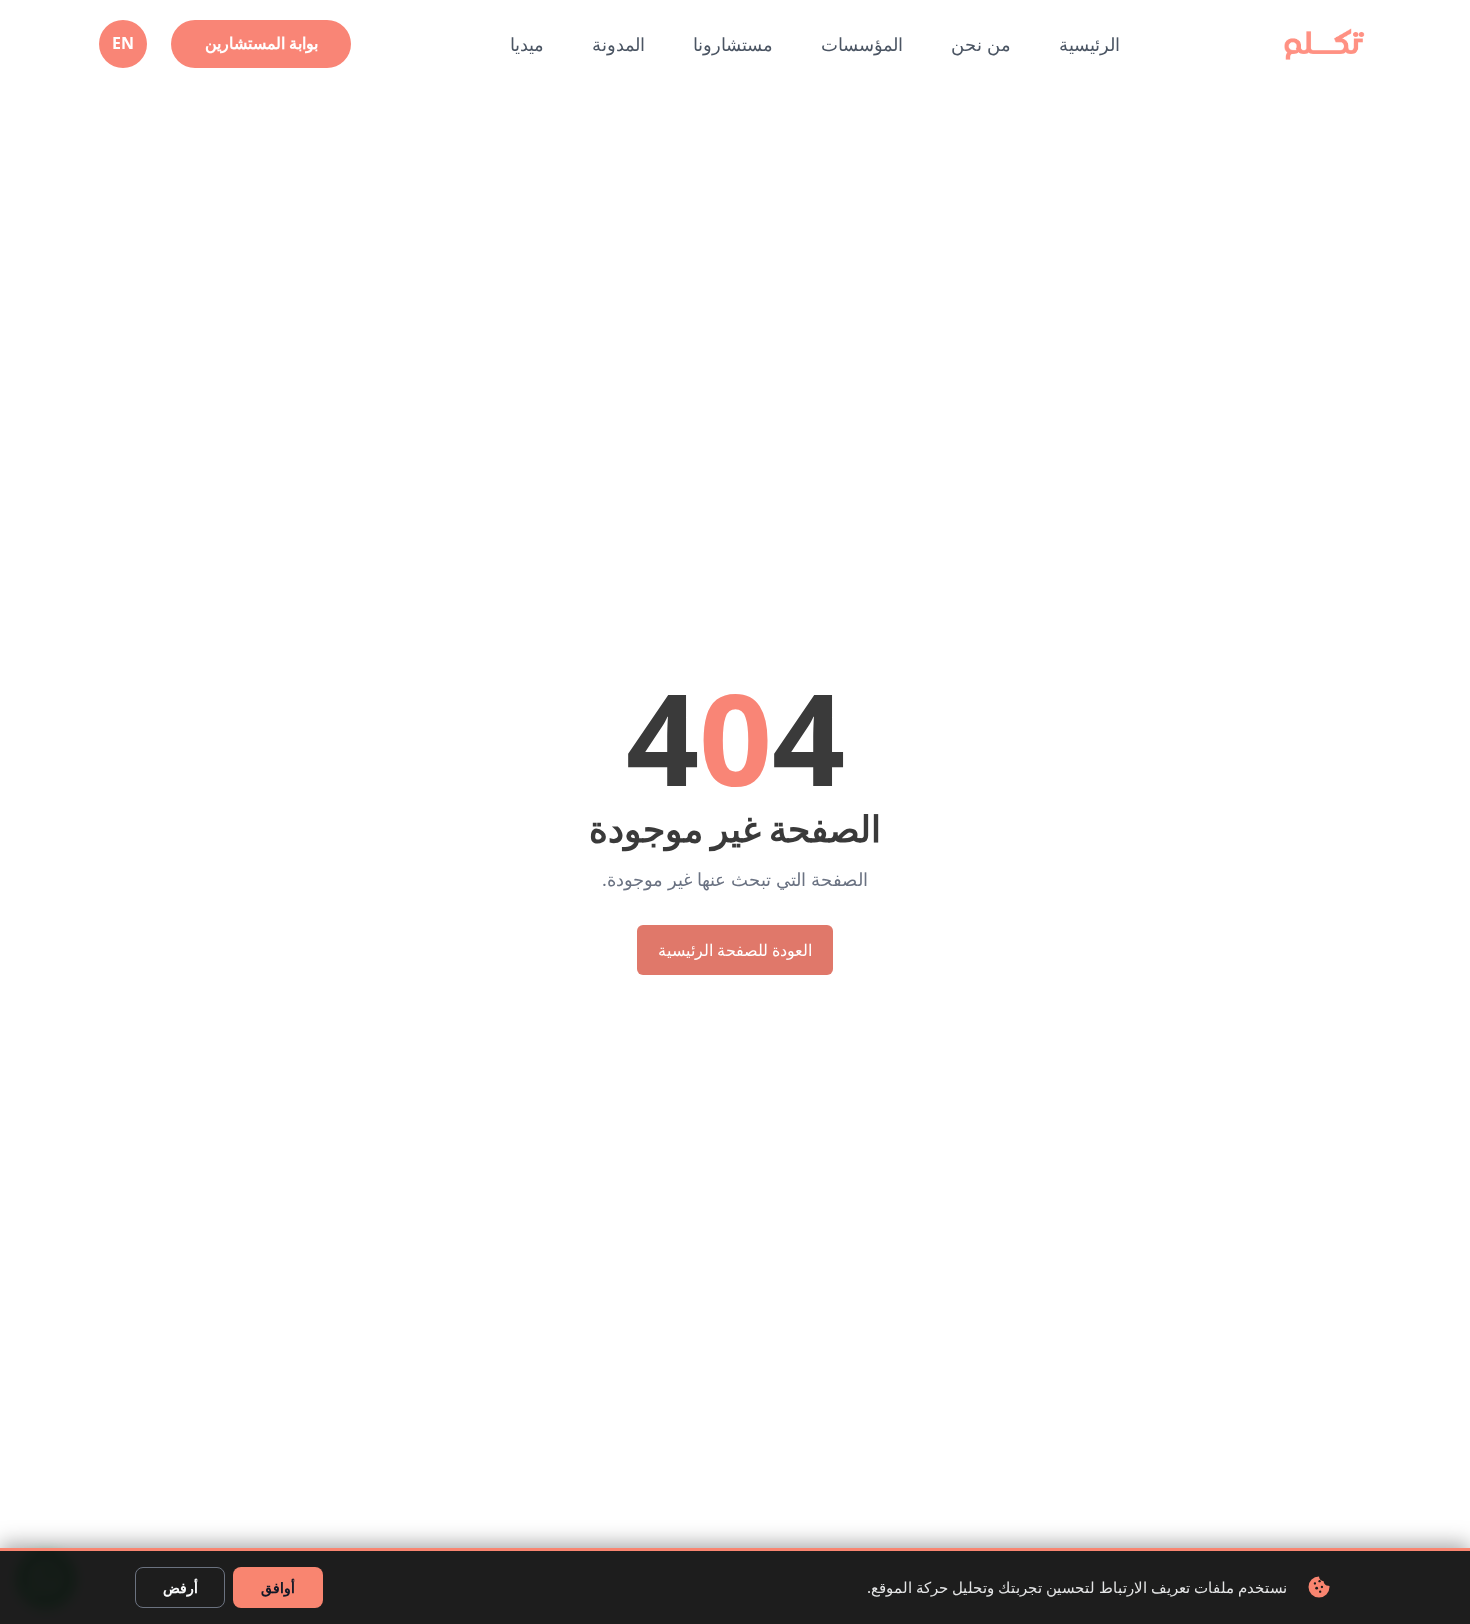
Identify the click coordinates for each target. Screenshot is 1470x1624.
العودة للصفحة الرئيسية (735, 950)
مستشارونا (733, 44)
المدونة (618, 44)
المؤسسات (862, 44)
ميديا (527, 44)
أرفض (180, 1587)
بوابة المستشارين (261, 43)
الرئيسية (1089, 44)
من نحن (981, 44)
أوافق (278, 1587)
